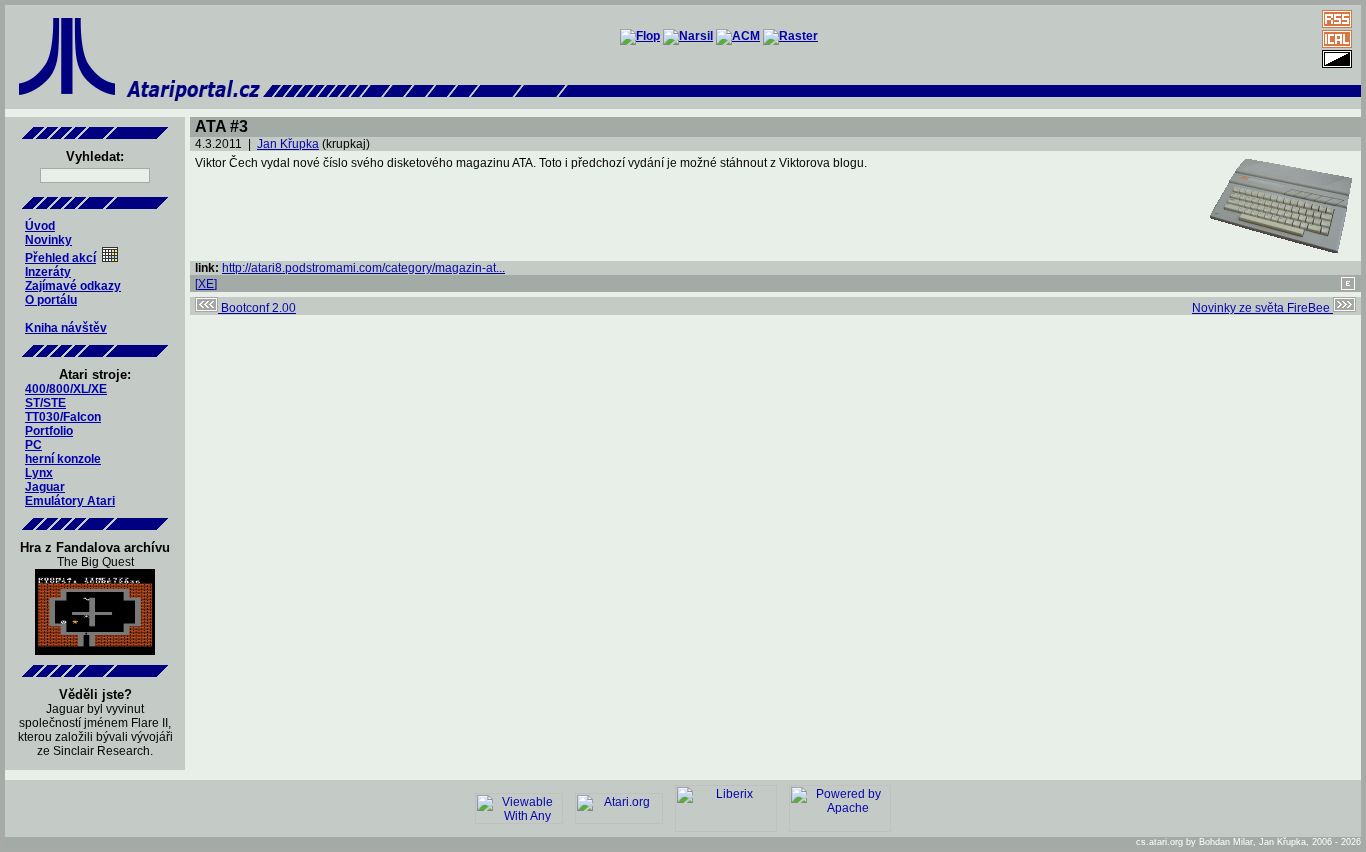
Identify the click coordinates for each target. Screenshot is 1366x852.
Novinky (48, 240)
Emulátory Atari (70, 501)
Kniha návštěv (66, 328)
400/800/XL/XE (66, 389)
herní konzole (63, 459)
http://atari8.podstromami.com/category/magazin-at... (363, 268)
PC (33, 445)
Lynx (39, 473)
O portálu (51, 300)
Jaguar (45, 487)
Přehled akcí (60, 258)
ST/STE (45, 403)
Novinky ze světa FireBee (1262, 308)
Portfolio (49, 431)
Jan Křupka (288, 144)
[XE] (206, 284)
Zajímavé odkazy (73, 286)
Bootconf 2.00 (257, 308)
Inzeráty (48, 272)
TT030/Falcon (63, 417)
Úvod (40, 226)
